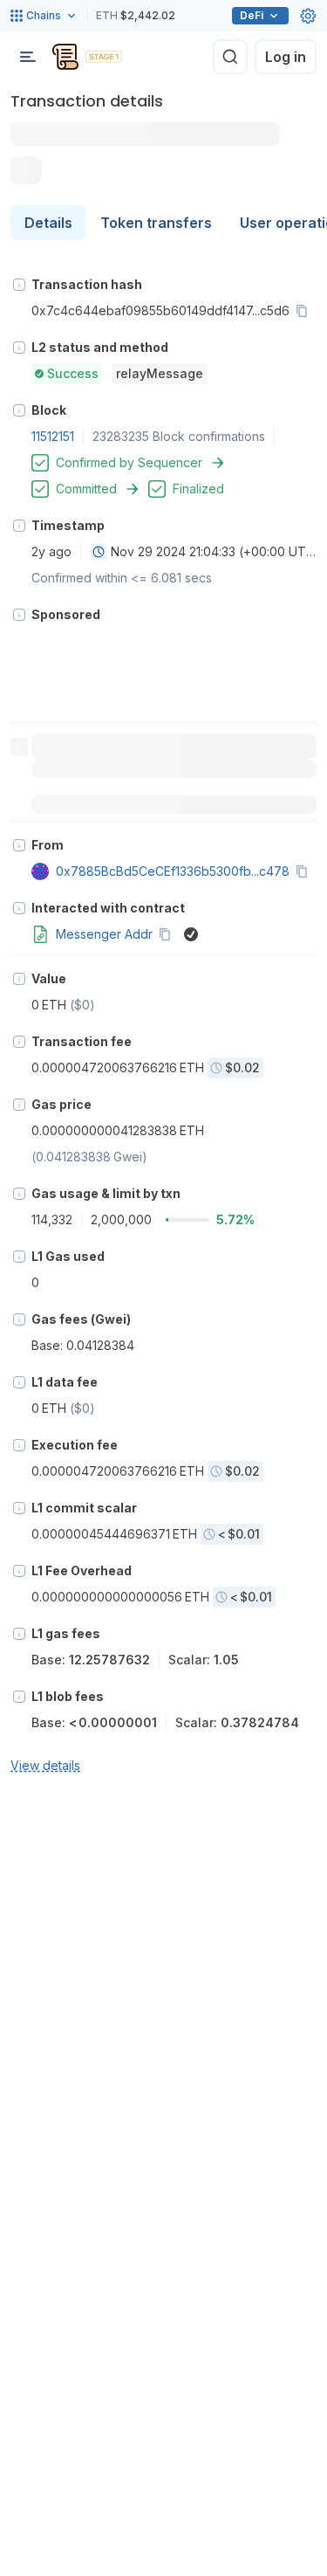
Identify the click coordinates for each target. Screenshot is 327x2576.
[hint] (19, 285)
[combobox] (99, 552)
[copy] (305, 311)
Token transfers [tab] (156, 223)
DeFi (252, 15)
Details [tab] (48, 223)
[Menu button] (28, 57)
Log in (286, 57)
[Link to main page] (65, 57)
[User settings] (308, 16)
